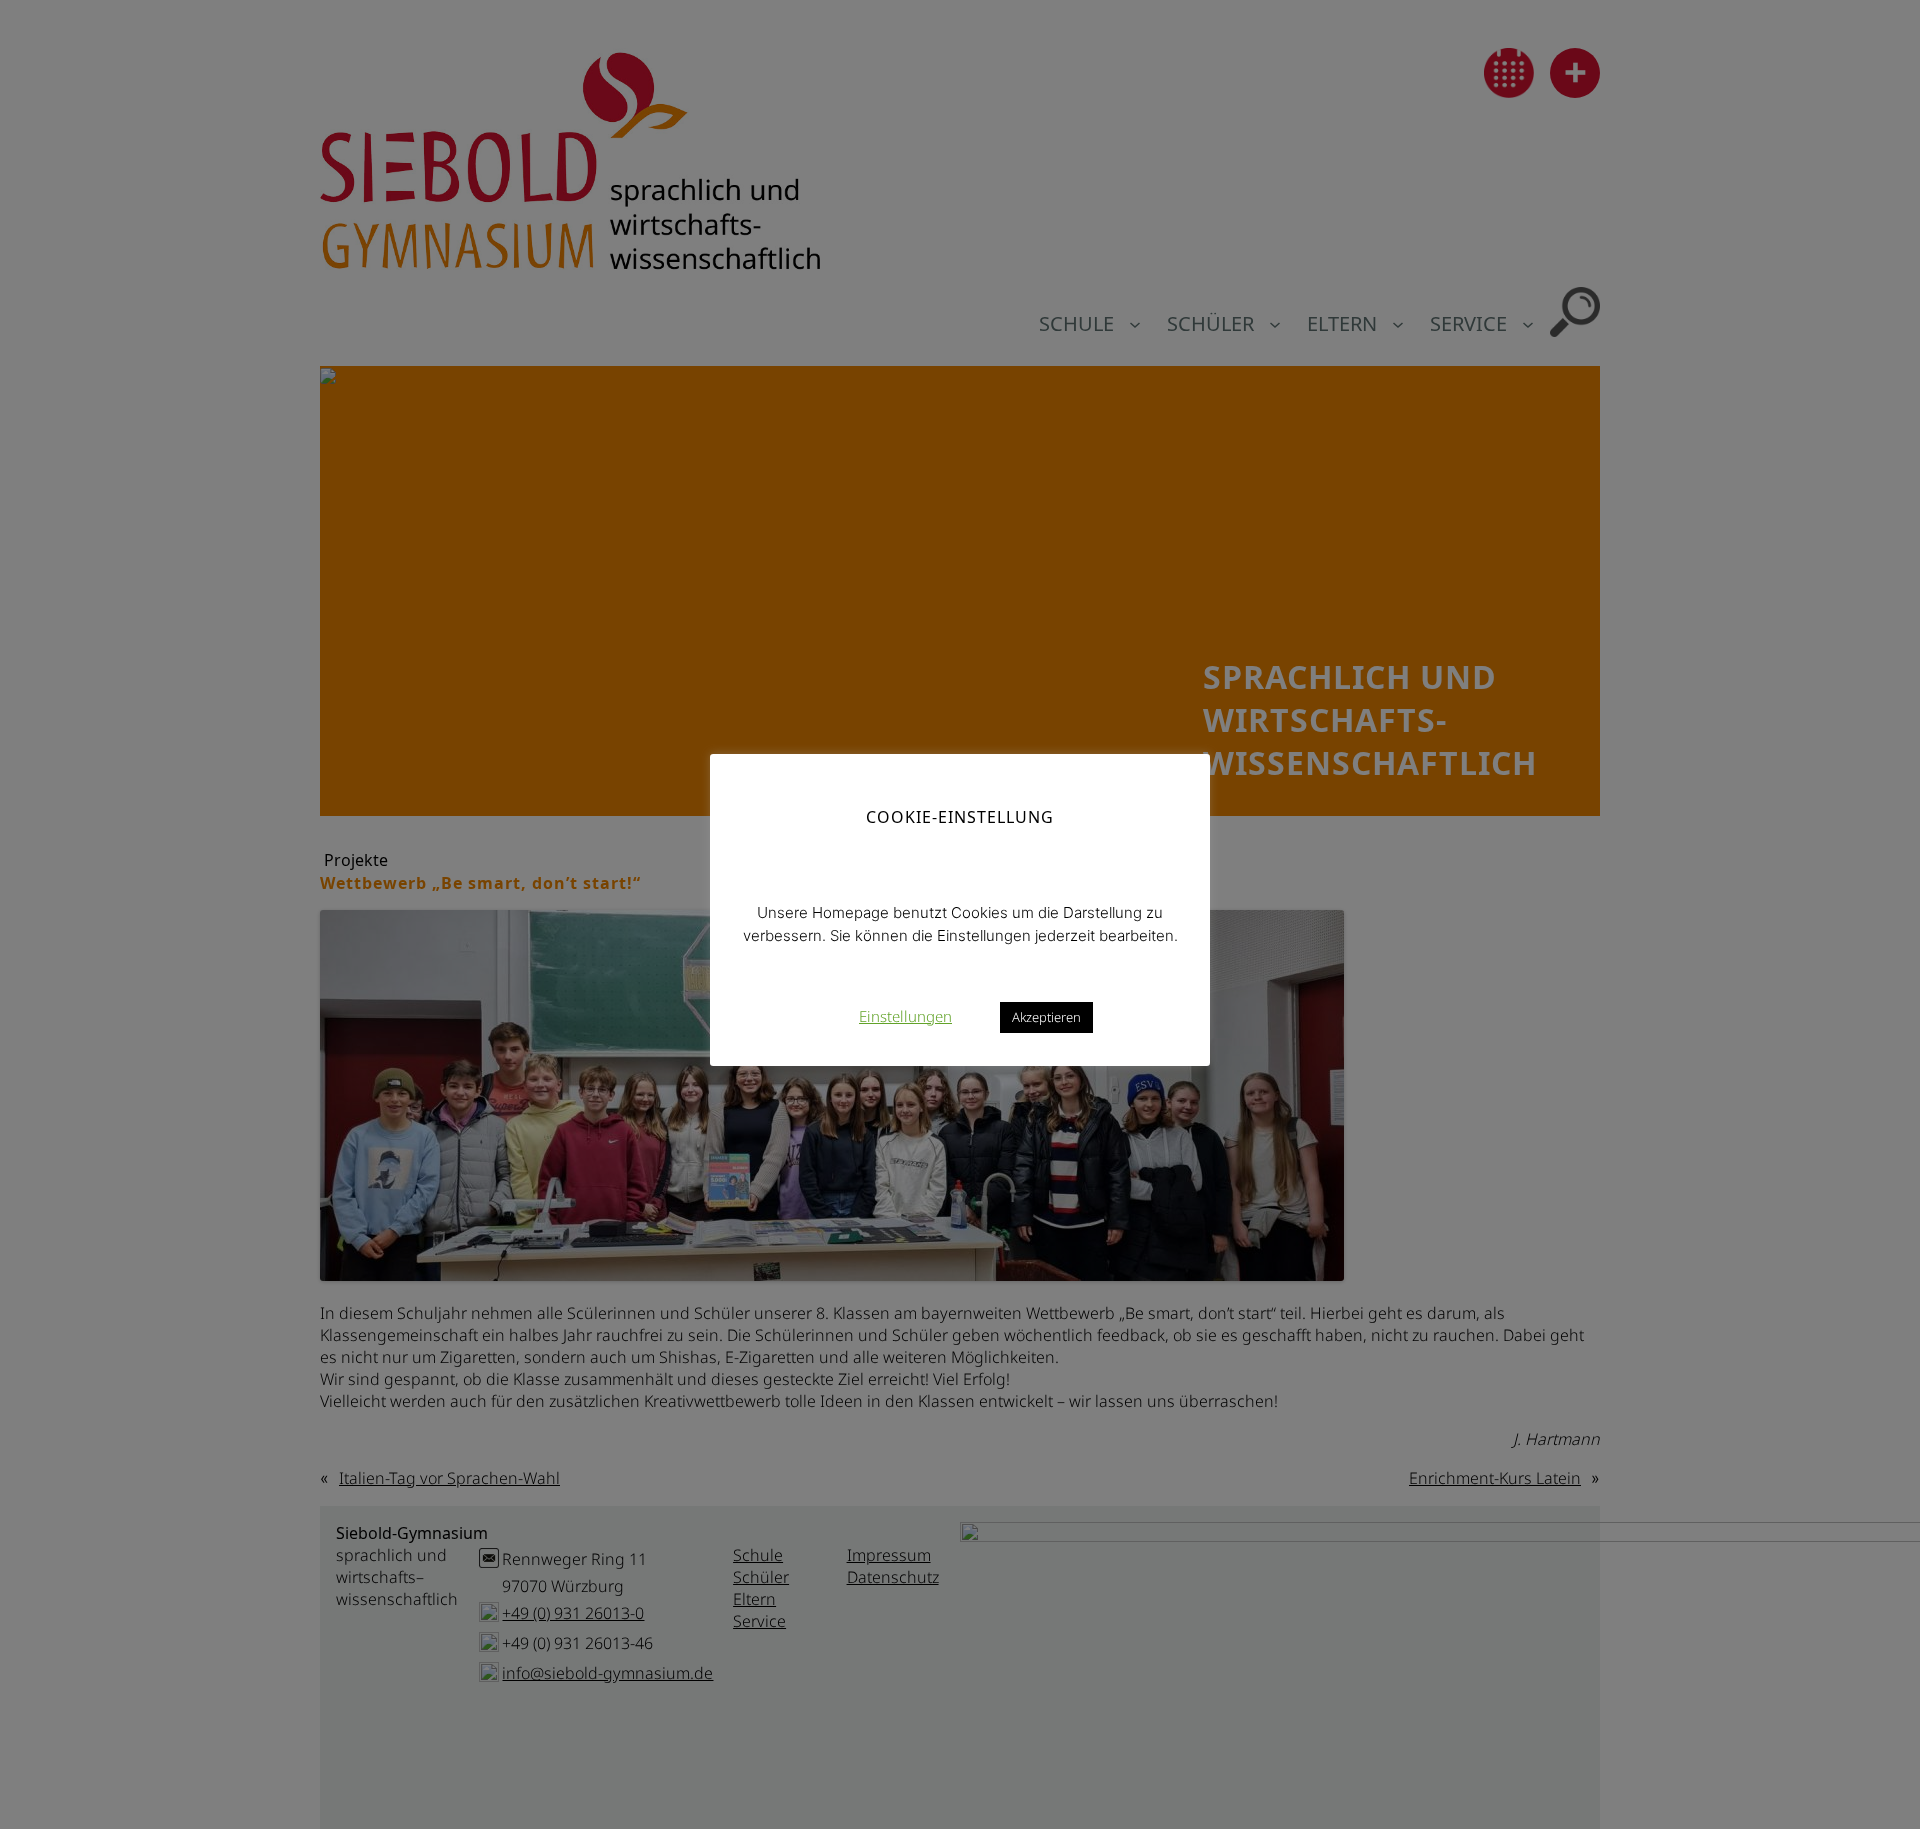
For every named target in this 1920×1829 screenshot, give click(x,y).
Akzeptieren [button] (1046, 1016)
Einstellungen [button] (905, 1015)
